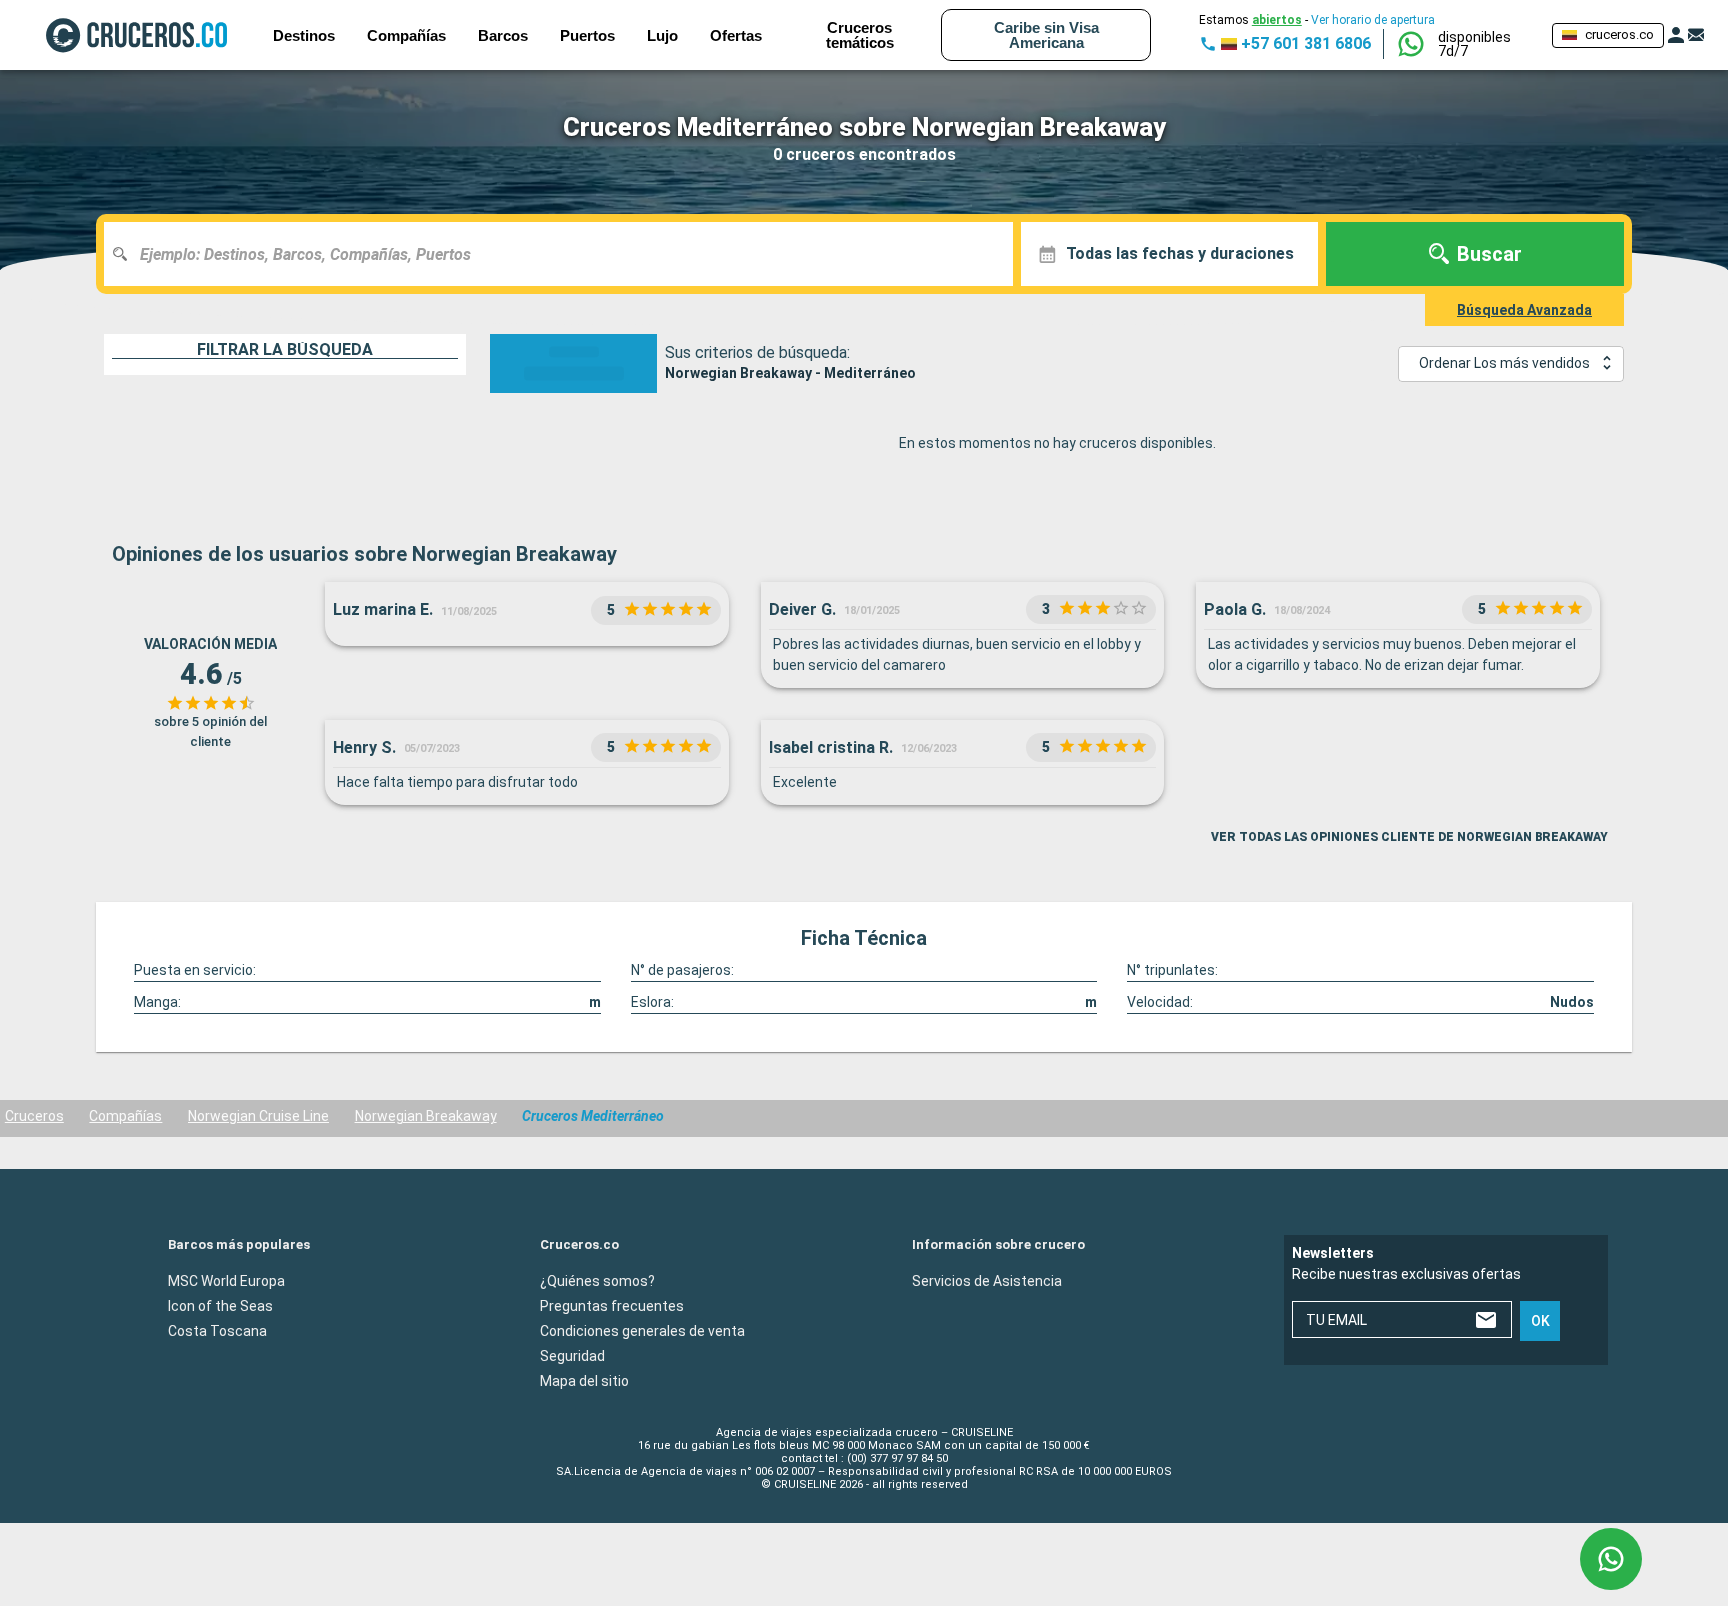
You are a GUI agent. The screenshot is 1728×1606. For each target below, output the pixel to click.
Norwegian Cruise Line (258, 1116)
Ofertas (736, 35)
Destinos (304, 35)
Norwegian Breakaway (426, 1116)
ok (1540, 1321)
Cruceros (34, 1116)
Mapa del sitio (584, 1380)
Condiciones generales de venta (642, 1330)
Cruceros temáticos (860, 35)
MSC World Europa (226, 1280)
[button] (1487, 44)
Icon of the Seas (220, 1305)
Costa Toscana (217, 1330)
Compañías (125, 1116)
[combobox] (566, 254)
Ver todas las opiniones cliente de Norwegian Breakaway (1409, 837)
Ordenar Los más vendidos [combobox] (1504, 363)
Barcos (503, 35)
